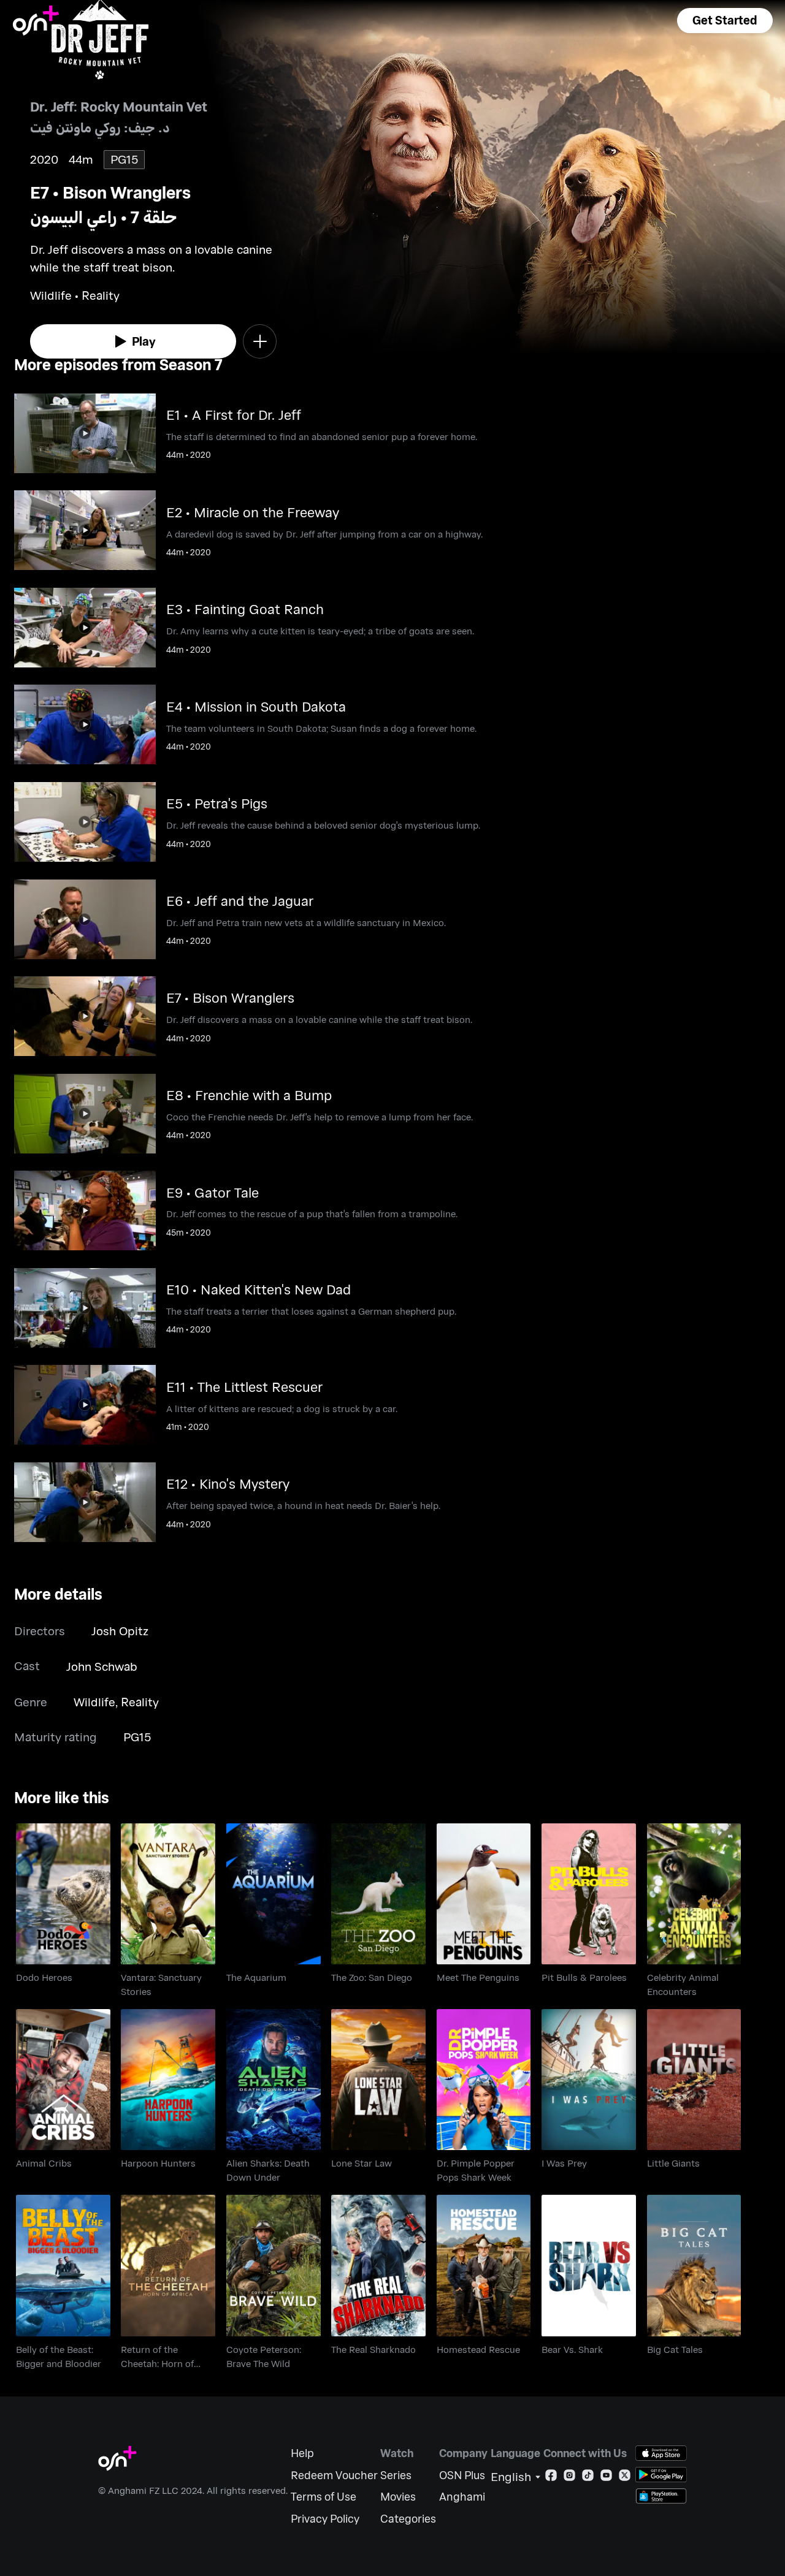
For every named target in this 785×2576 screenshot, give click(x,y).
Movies (398, 2497)
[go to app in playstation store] (661, 2496)
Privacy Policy (325, 2519)
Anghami (462, 2497)
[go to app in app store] (661, 2453)
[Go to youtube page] (606, 2478)
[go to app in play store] (661, 2475)
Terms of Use (324, 2497)
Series (396, 2475)
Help (302, 2453)
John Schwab (102, 1666)
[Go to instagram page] (569, 2478)
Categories (408, 2519)
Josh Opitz (120, 1631)
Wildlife (94, 1702)
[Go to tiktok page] (588, 2478)
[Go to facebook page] (551, 2478)
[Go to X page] (625, 2478)
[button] (725, 21)
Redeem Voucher (334, 2475)
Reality (140, 1702)
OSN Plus (462, 2475)
